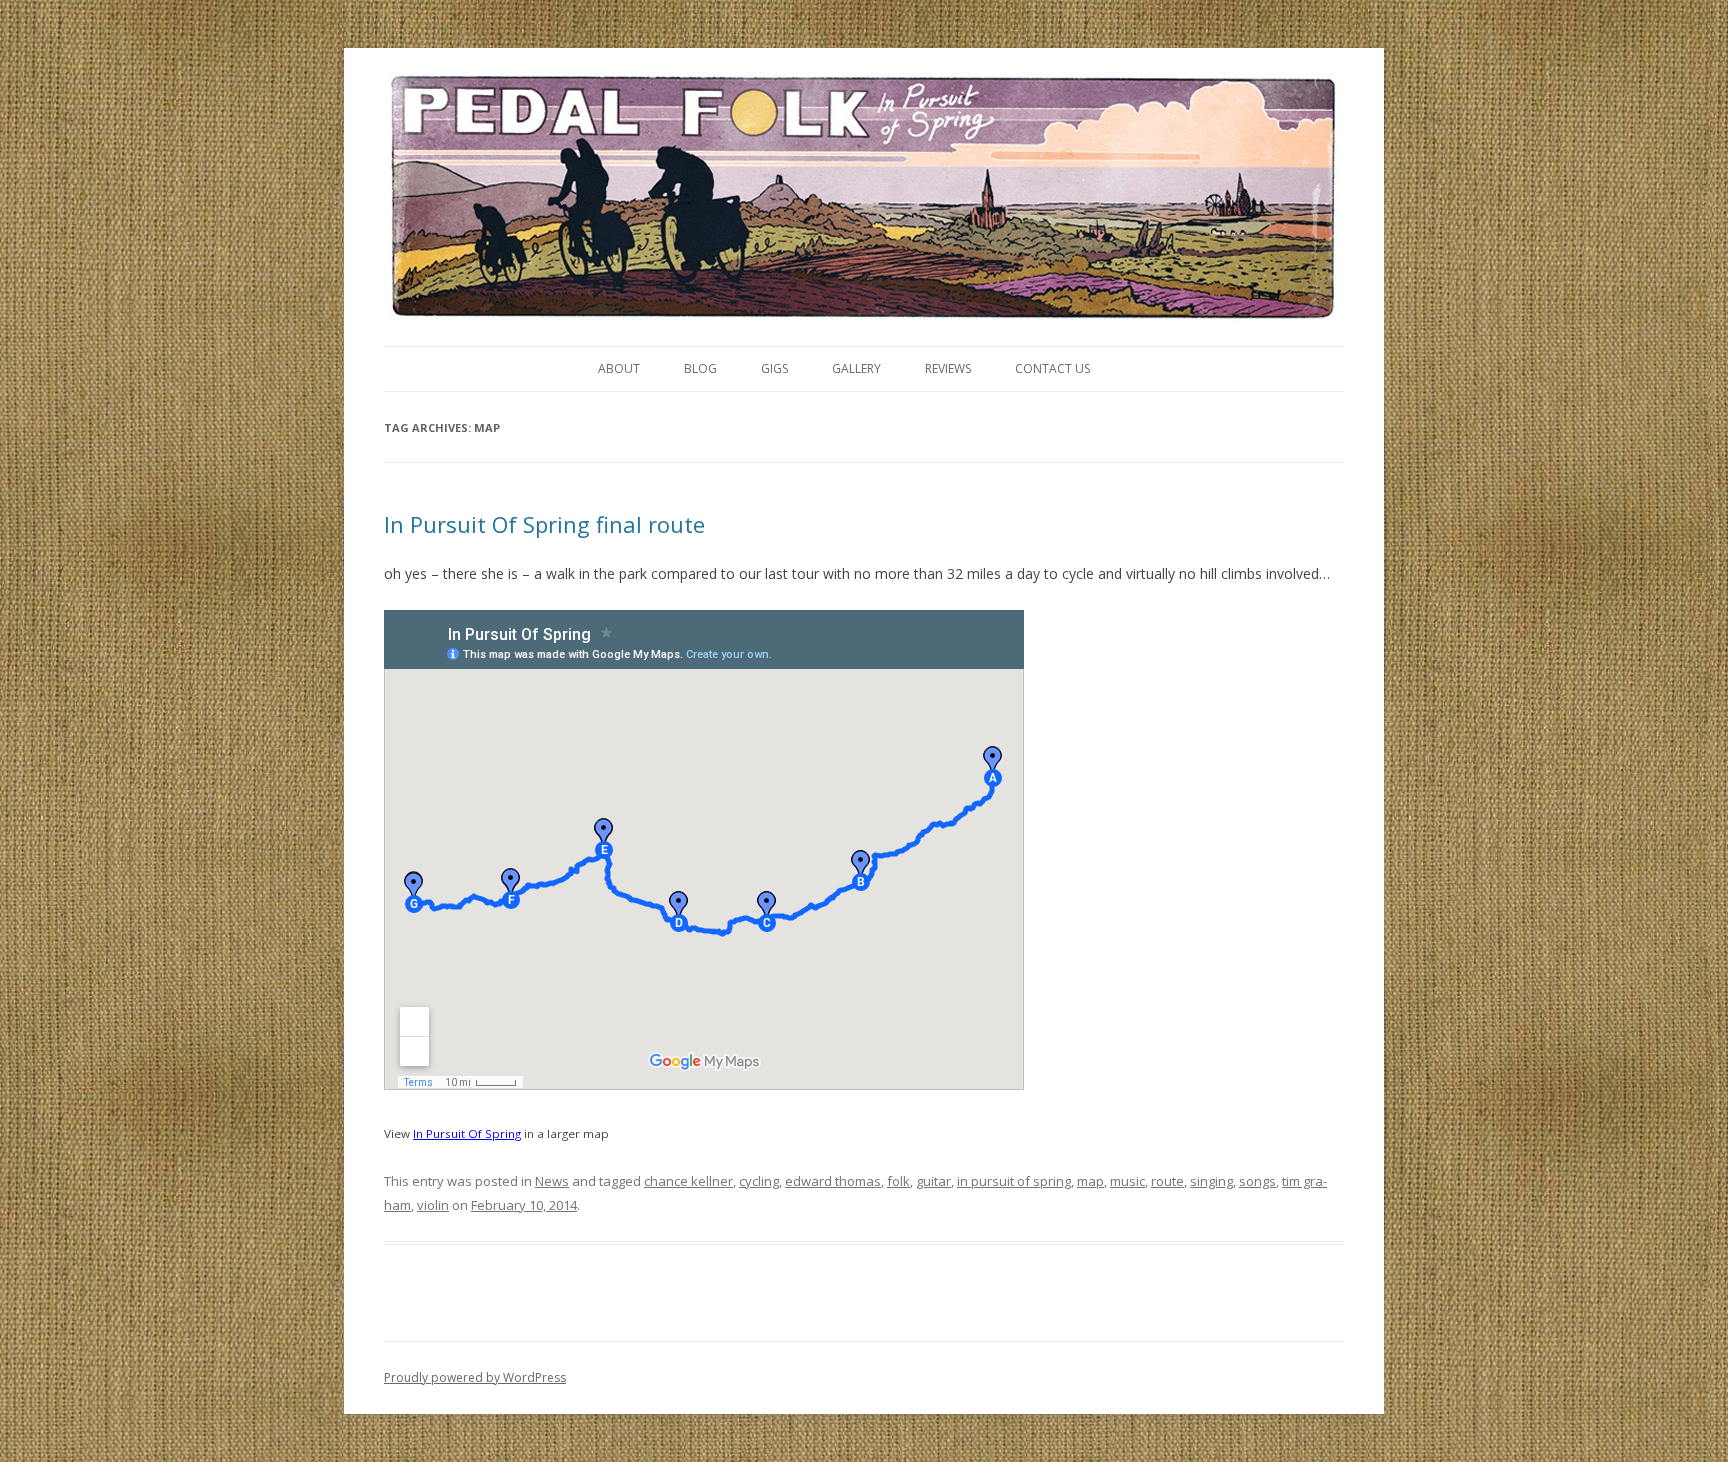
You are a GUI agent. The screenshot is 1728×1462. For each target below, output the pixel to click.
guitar (933, 1181)
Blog (700, 368)
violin (433, 1205)
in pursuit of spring (1014, 1181)
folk (898, 1181)
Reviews (948, 368)
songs (1257, 1181)
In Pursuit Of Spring (467, 1133)
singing (1211, 1181)
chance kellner (688, 1181)
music (1127, 1181)
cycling (759, 1181)
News (552, 1181)
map (1090, 1181)
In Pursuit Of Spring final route (544, 524)
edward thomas (833, 1181)
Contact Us (1052, 368)
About (619, 368)
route (1167, 1181)
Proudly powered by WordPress (475, 1377)
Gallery (856, 368)
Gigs (774, 368)
